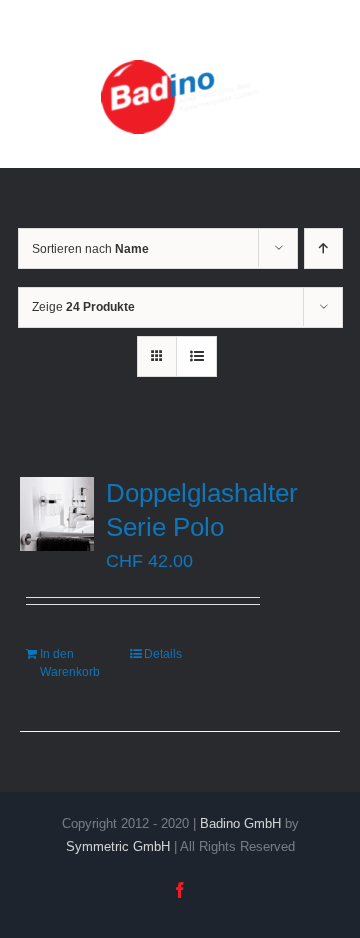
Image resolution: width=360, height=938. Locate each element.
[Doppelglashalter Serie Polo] (57, 514)
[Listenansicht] (196, 356)
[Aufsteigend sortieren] (323, 248)
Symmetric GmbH (118, 846)
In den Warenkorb (70, 663)
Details (163, 654)
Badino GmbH (240, 823)
